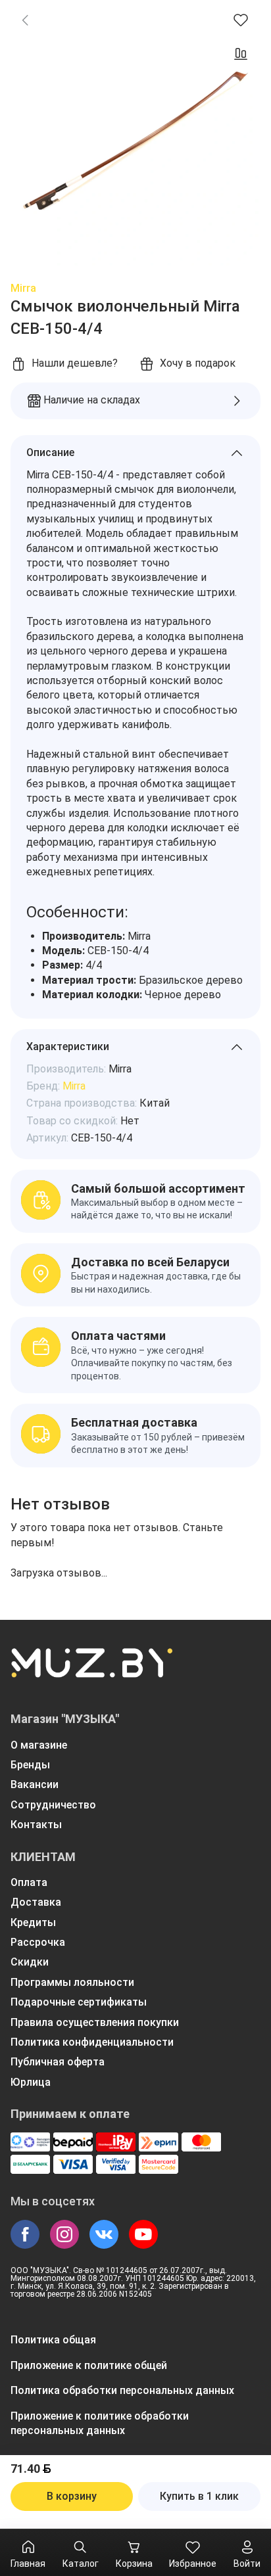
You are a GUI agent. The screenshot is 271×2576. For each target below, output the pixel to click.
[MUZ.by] (91, 1671)
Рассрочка (38, 1942)
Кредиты (33, 1922)
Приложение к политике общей (89, 2365)
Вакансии (35, 1784)
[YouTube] (143, 2234)
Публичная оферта (58, 2062)
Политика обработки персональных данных (122, 2390)
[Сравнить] (241, 54)
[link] (25, 20)
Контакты (36, 1825)
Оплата (29, 1882)
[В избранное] (241, 20)
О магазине (39, 1745)
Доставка (36, 1902)
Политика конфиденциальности (92, 2042)
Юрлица (31, 2082)
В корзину (72, 2496)
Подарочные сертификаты (79, 2002)
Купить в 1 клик (199, 2496)
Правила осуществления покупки (95, 2022)
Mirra (23, 288)
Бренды (30, 1765)
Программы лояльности (72, 1982)
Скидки (30, 1962)
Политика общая (53, 2340)
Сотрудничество (53, 1805)
